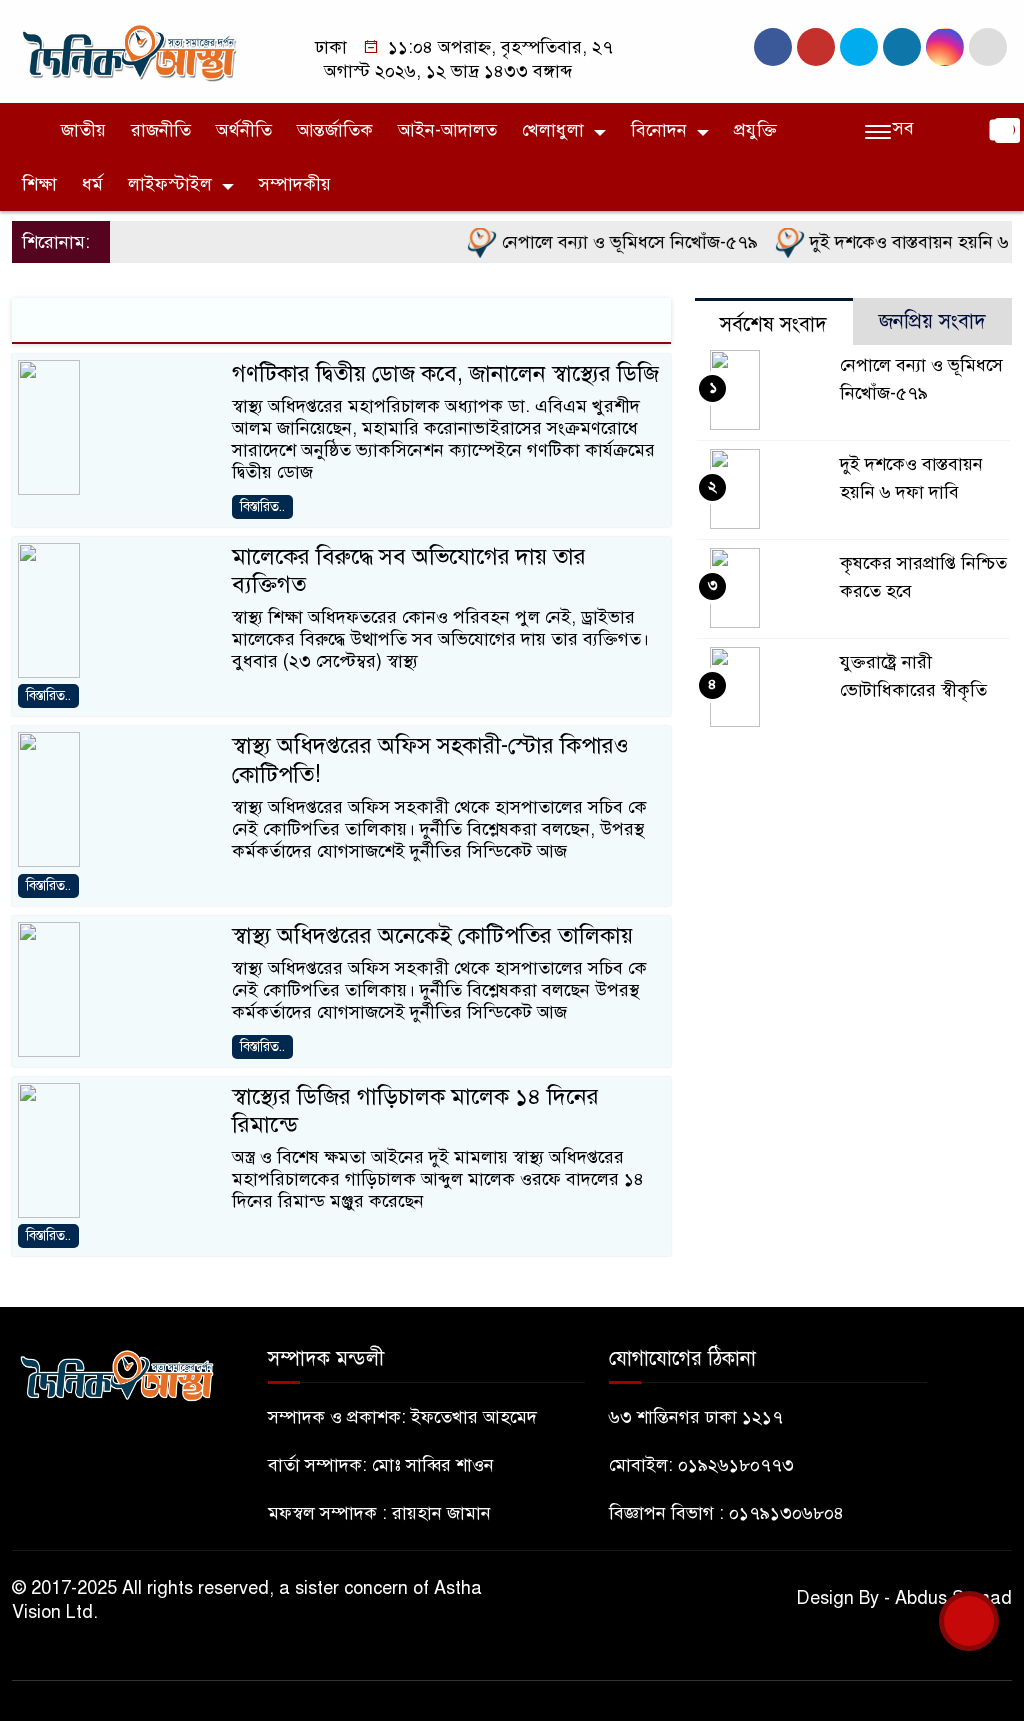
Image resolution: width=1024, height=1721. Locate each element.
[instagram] (859, 47)
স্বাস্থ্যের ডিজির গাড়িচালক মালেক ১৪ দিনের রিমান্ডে (415, 1110)
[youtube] (945, 47)
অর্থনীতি (244, 130)
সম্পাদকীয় (295, 184)
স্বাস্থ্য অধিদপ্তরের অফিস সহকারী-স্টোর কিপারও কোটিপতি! (430, 759)
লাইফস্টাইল (170, 184)
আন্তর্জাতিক (335, 130)
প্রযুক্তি (755, 130)
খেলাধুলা (553, 130)
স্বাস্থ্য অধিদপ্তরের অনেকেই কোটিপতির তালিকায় (432, 935)
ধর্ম (92, 184)
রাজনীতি (161, 130)
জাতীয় (83, 130)
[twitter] (816, 47)
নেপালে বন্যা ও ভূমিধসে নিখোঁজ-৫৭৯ (609, 242)
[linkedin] (902, 47)
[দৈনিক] (128, 50)
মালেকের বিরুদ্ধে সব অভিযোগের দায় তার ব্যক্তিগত (409, 570)
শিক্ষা (39, 184)
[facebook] (773, 47)
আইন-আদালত (447, 130)
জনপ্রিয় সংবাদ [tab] (932, 321)
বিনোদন (659, 130)
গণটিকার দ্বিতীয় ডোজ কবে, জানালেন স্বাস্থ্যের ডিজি (445, 373)
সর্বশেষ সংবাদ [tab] (773, 324)
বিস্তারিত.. (262, 506)
